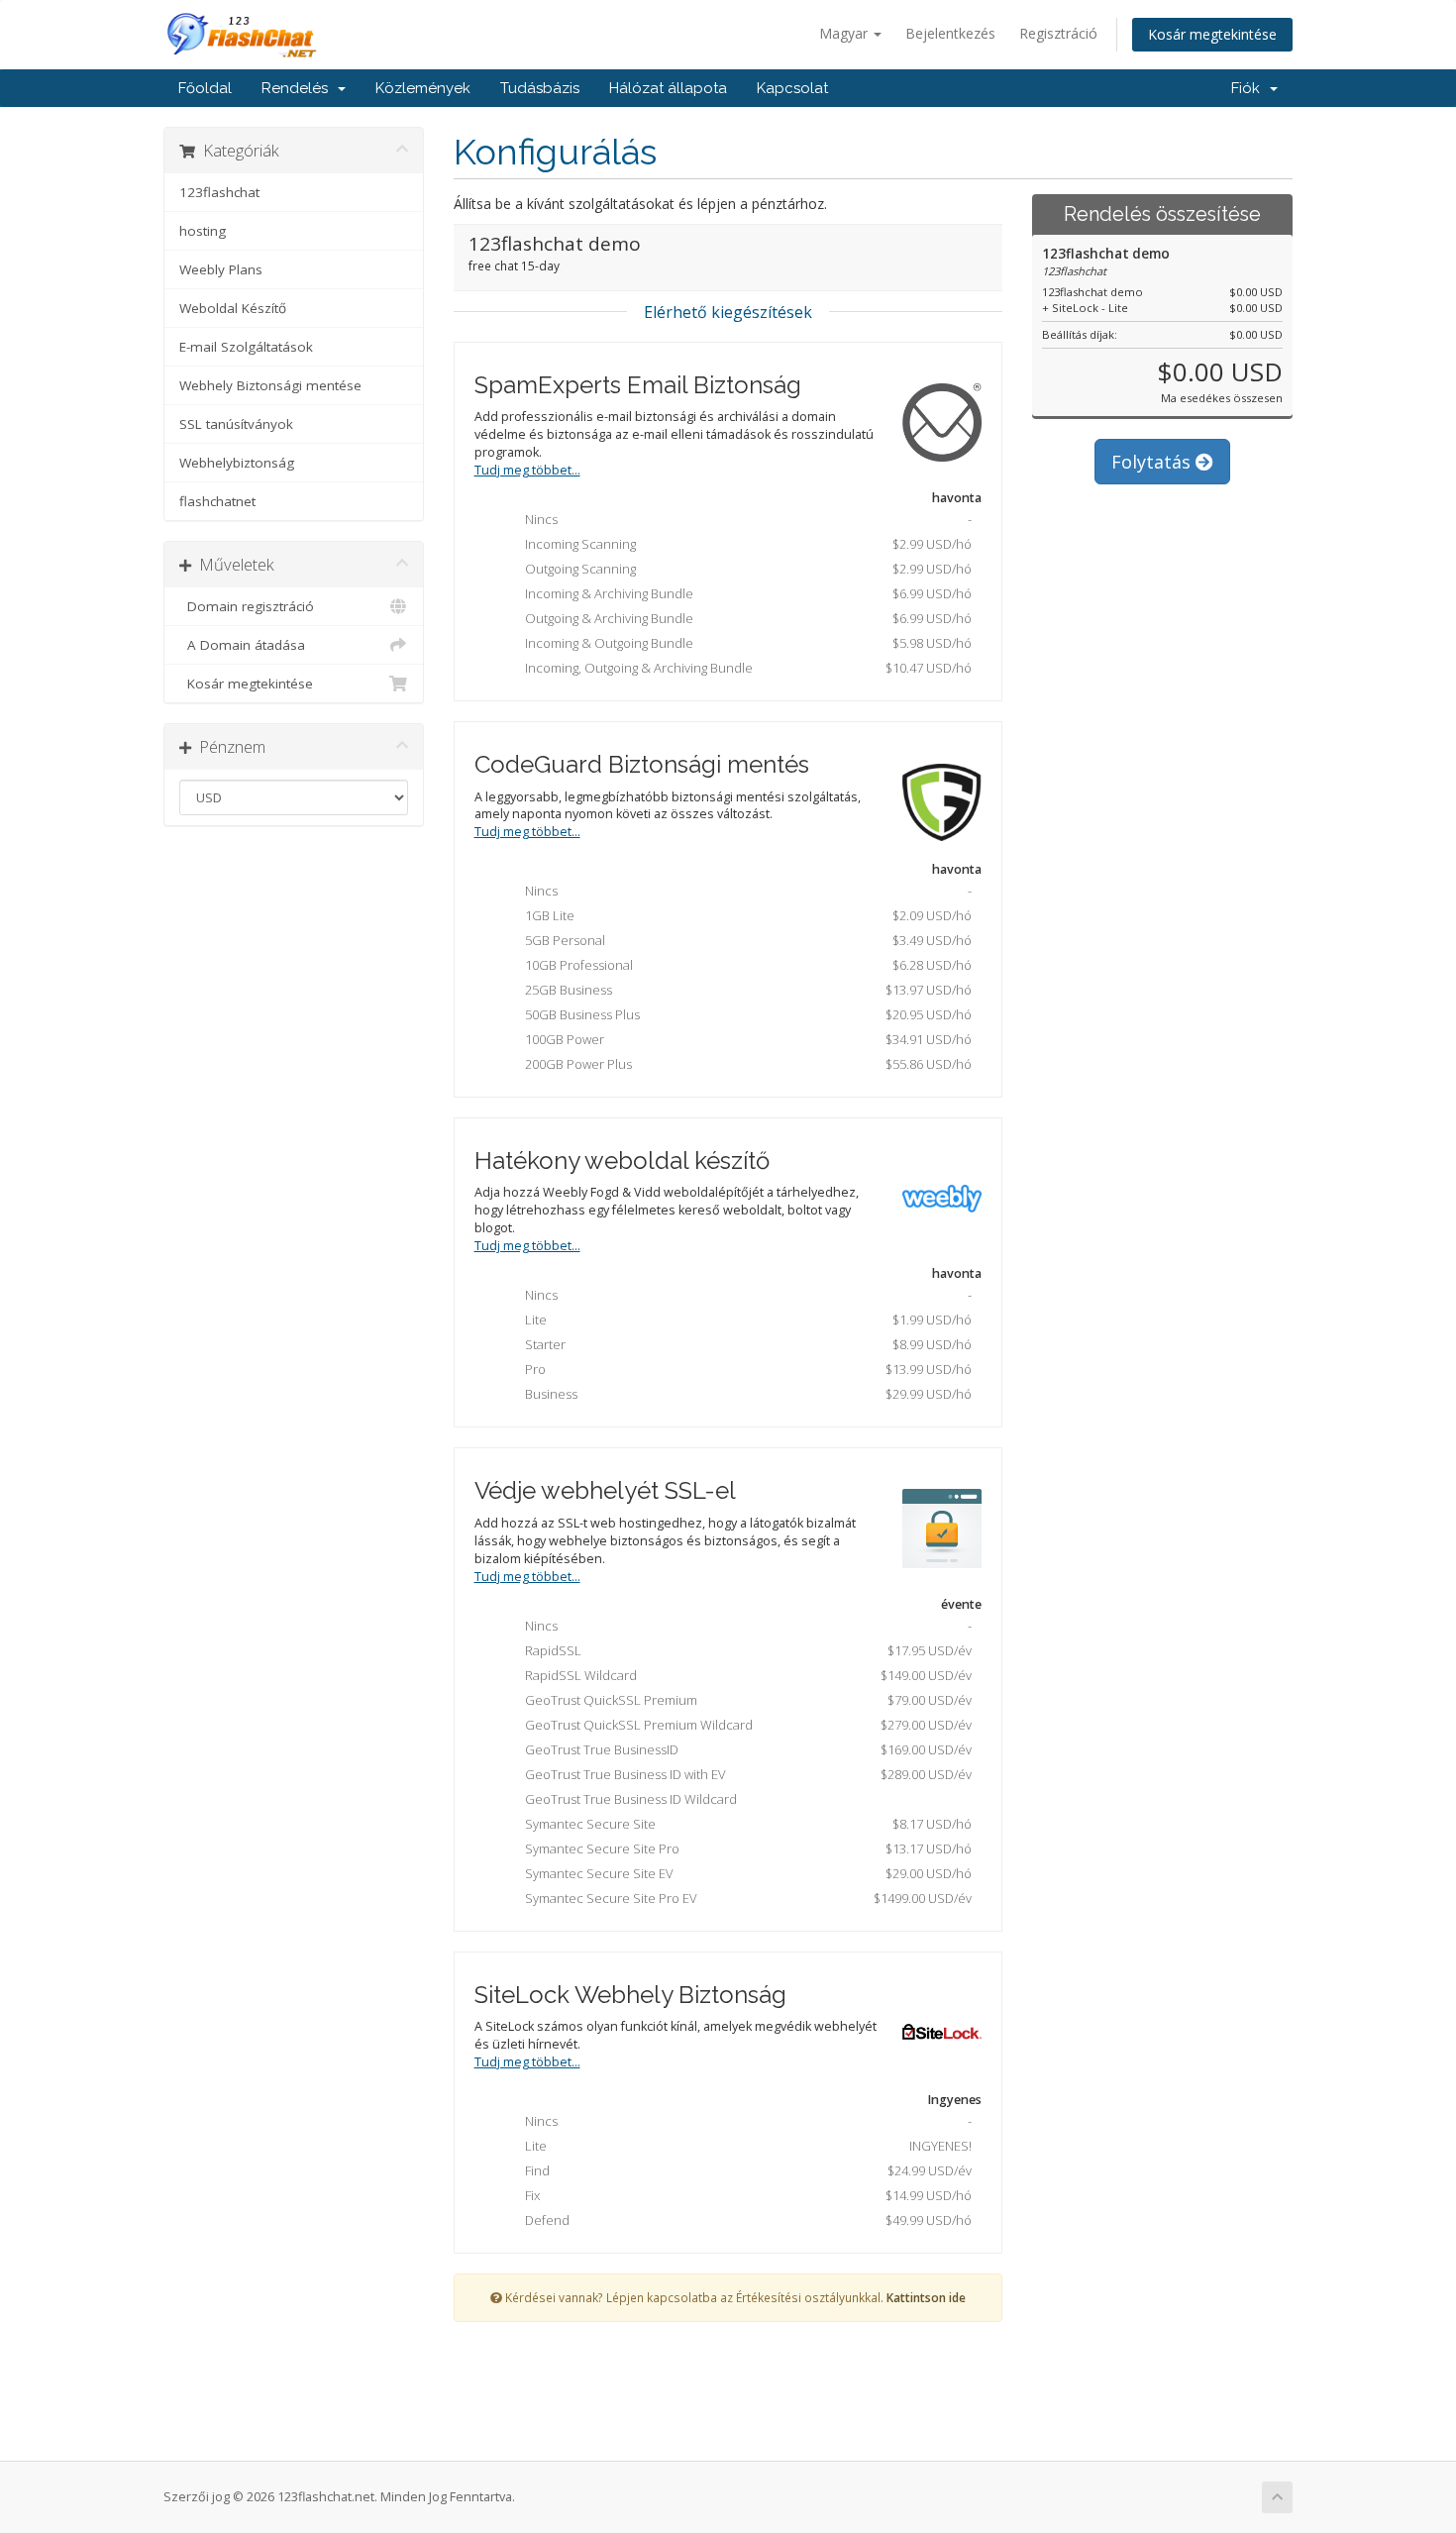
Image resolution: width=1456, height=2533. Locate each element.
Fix (744, 2195)
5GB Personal (744, 940)
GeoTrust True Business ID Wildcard (626, 1799)
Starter (744, 1344)
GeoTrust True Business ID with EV (744, 1774)
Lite (744, 1319)
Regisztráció (1058, 33)
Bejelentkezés (950, 33)
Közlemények (423, 88)
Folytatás (1153, 462)
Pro (744, 1369)
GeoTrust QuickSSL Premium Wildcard (744, 1725)
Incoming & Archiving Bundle (744, 593)
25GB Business (744, 990)
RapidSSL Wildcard (744, 1675)
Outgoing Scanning (744, 569)
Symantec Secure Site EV (744, 1873)
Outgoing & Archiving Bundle (744, 618)
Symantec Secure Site (744, 1824)
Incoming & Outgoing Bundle (744, 643)
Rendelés (299, 88)
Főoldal (205, 88)
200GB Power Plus (744, 1064)
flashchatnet (217, 501)
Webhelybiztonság (237, 463)
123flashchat (219, 192)
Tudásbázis (540, 88)
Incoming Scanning (744, 544)
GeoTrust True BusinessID (744, 1749)
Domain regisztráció (247, 606)
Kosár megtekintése (1212, 34)
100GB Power (744, 1039)
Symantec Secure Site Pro (744, 1848)
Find (744, 2170)
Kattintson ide (926, 2297)
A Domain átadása (242, 645)
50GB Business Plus (744, 1014)
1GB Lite (744, 915)
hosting (203, 231)
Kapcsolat (792, 88)
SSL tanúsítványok (236, 424)
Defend (744, 2220)
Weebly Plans (221, 269)
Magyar (845, 33)
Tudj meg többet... (527, 470)
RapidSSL (744, 1650)
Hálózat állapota (668, 88)
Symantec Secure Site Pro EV (744, 1898)
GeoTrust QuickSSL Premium (744, 1700)
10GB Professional (744, 965)
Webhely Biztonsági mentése (270, 385)
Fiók (1249, 88)
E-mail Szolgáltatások (246, 347)
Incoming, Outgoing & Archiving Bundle (744, 668)
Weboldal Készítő (233, 308)
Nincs (744, 519)
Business (744, 1394)
